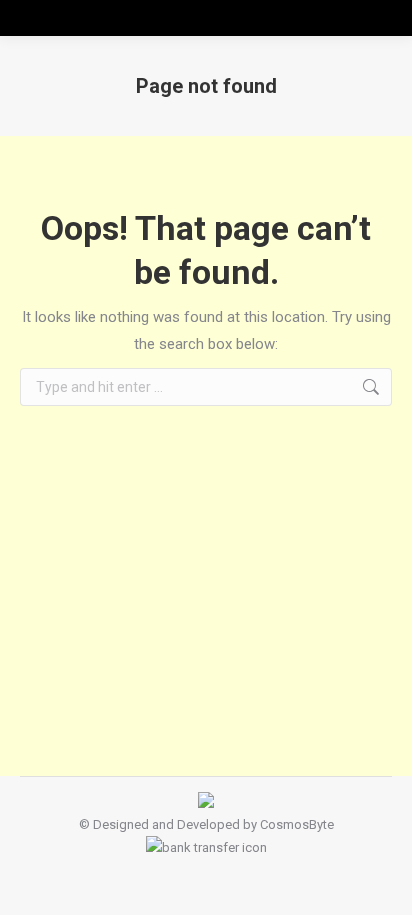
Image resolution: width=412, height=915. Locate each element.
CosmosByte (297, 824)
